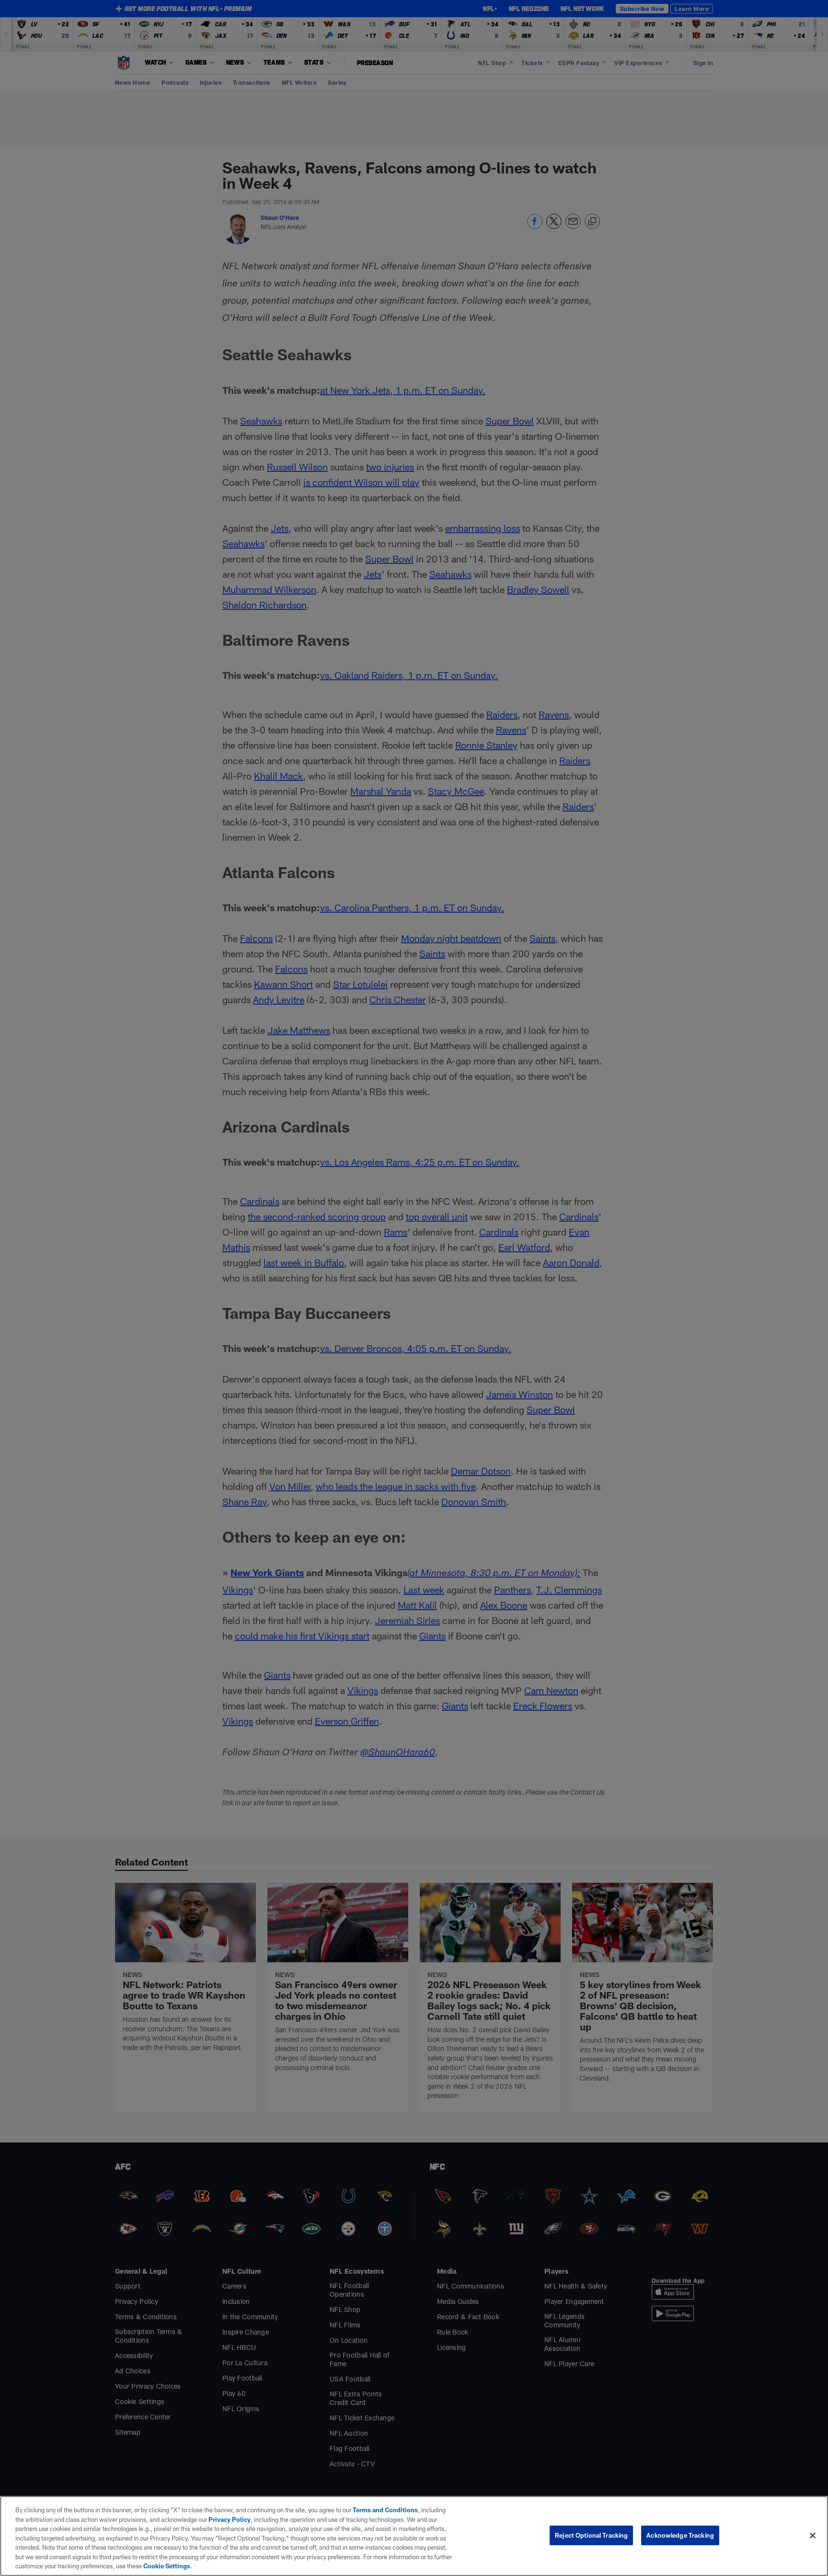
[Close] (813, 2535)
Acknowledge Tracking (680, 2535)
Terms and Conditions (385, 2510)
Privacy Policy (230, 2519)
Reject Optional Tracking (591, 2535)
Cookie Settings (167, 2566)
